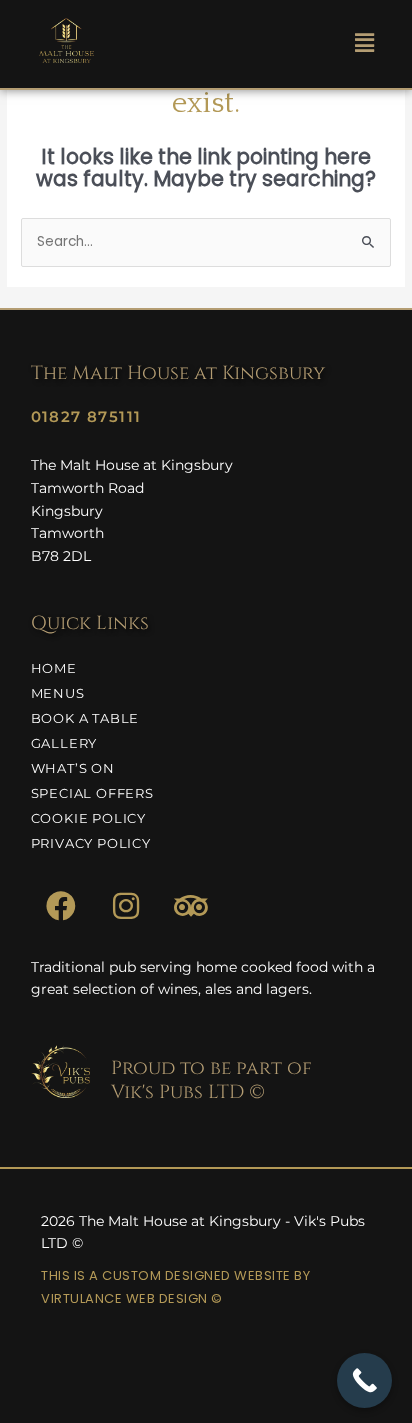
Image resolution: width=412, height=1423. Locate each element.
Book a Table (85, 718)
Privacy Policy (91, 843)
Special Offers (92, 793)
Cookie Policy (88, 818)
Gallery (64, 743)
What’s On (73, 768)
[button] (364, 44)
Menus (58, 693)
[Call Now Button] (364, 1380)
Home (54, 668)
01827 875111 (86, 416)
